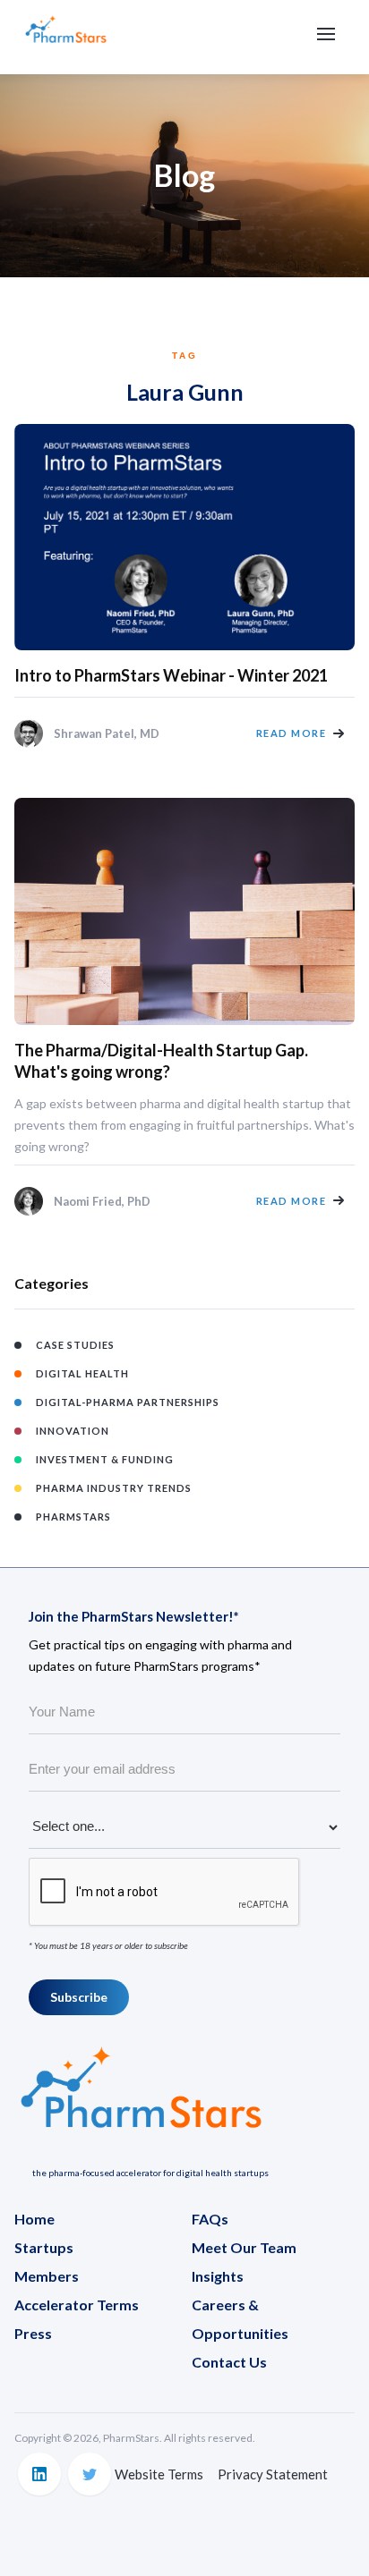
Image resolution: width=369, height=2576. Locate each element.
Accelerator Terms (77, 2305)
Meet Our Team (244, 2247)
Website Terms (159, 2474)
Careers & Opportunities (240, 2319)
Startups (44, 2247)
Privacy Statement (273, 2474)
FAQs (210, 2219)
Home (34, 2219)
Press (33, 2333)
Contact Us (229, 2362)
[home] (66, 37)
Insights (218, 2276)
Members (47, 2276)
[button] (326, 34)
